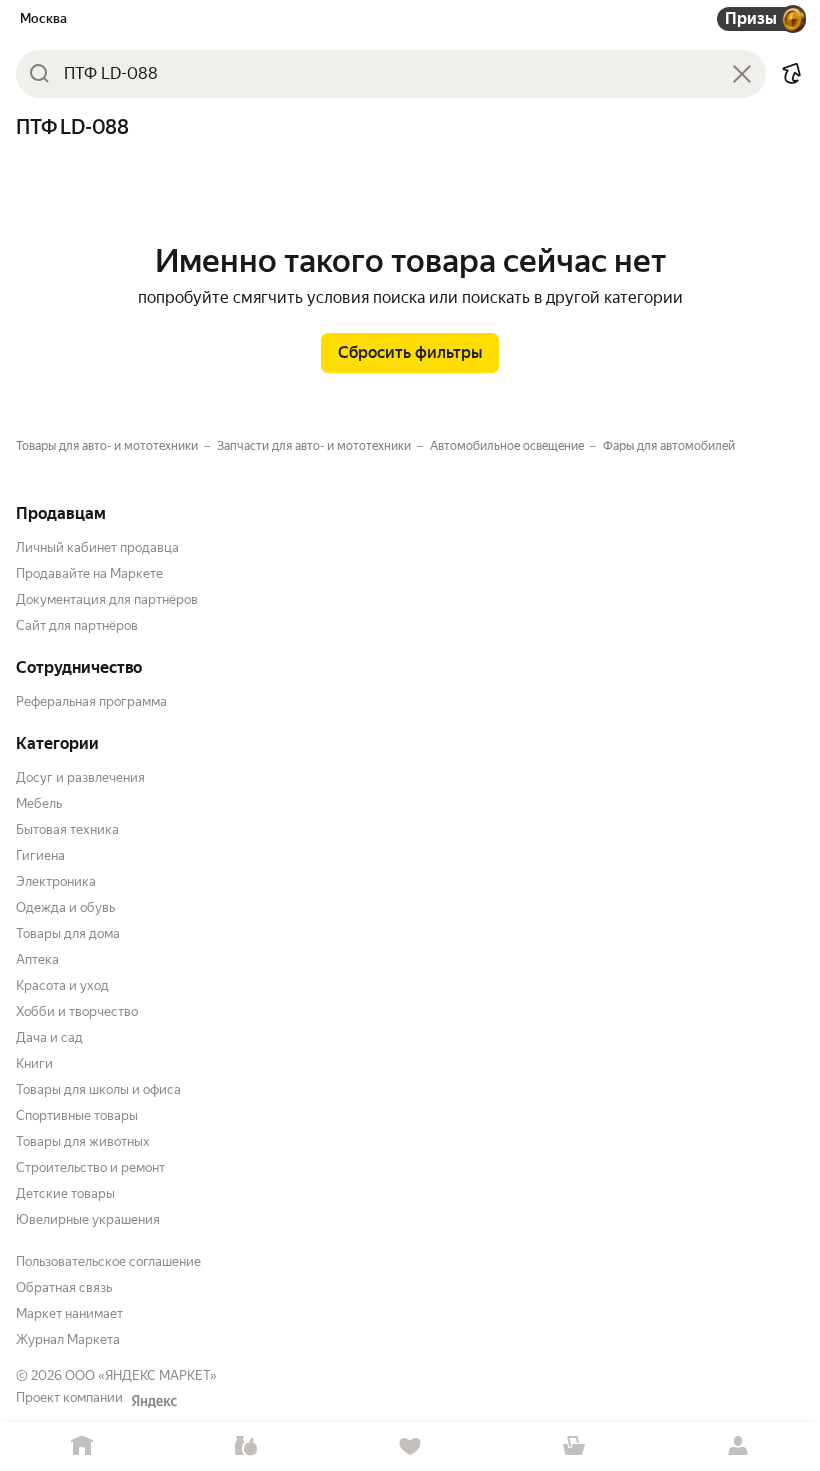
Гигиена (40, 855)
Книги (34, 1063)
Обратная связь (64, 1287)
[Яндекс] (154, 1401)
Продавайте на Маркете (89, 573)
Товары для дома (68, 933)
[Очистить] (742, 74)
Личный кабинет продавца (97, 547)
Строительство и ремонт (90, 1167)
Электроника (56, 881)
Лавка (246, 1446)
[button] (792, 74)
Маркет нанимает (69, 1313)
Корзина (574, 1446)
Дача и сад (49, 1037)
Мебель (39, 803)
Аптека (37, 959)
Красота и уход (62, 985)
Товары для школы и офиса (98, 1089)
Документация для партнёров (107, 599)
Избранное (410, 1446)
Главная (82, 1446)
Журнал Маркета (68, 1339)
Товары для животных (83, 1141)
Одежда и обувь (65, 907)
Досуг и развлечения (80, 777)
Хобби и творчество (77, 1011)
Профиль (738, 1446)
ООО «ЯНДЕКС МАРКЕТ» (141, 1375)
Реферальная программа (91, 701)
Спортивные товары (77, 1115)
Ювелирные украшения (88, 1219)
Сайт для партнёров (77, 625)
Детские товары (65, 1193)
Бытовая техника (67, 829)
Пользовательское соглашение (108, 1261)
